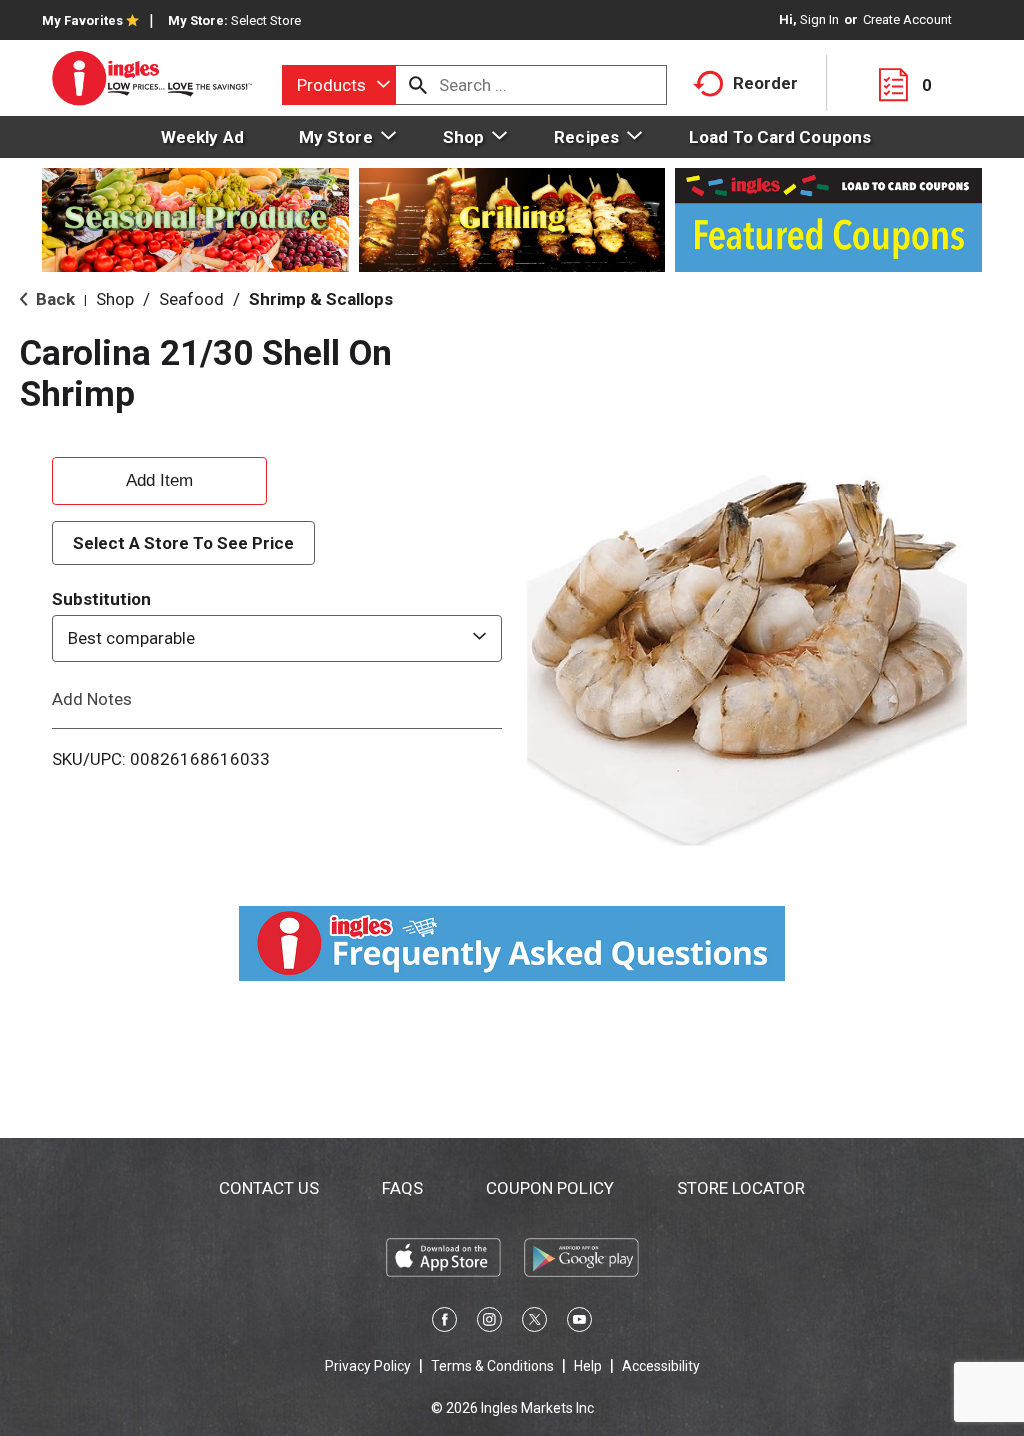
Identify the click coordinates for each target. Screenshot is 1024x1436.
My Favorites (82, 20)
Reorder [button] (765, 83)
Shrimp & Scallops (321, 299)
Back (53, 299)
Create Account (907, 19)
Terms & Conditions (492, 1366)
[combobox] (339, 85)
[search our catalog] (418, 85)
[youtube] (579, 1323)
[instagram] (489, 1323)
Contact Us (269, 1188)
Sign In (819, 19)
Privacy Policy (368, 1366)
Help (588, 1366)
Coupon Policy (550, 1188)
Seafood (191, 299)
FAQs (402, 1188)
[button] (159, 478)
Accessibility (661, 1366)
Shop (115, 299)
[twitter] (534, 1323)
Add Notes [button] (92, 698)
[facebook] (444, 1323)
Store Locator (741, 1188)
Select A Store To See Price (183, 543)
